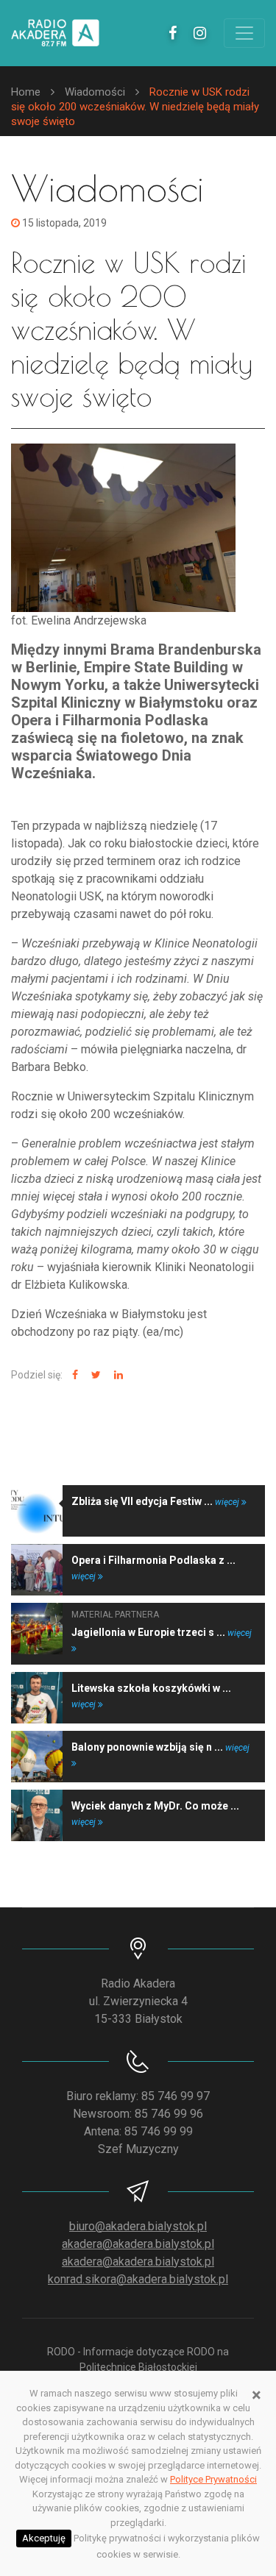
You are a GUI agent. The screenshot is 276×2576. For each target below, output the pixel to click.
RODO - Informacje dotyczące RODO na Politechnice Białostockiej (138, 2359)
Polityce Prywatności (213, 2479)
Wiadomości (95, 92)
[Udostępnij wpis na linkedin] (117, 1375)
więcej (228, 1502)
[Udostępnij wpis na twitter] (94, 1375)
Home (26, 92)
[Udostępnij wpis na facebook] (73, 1375)
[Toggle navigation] (244, 33)
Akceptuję (44, 2538)
